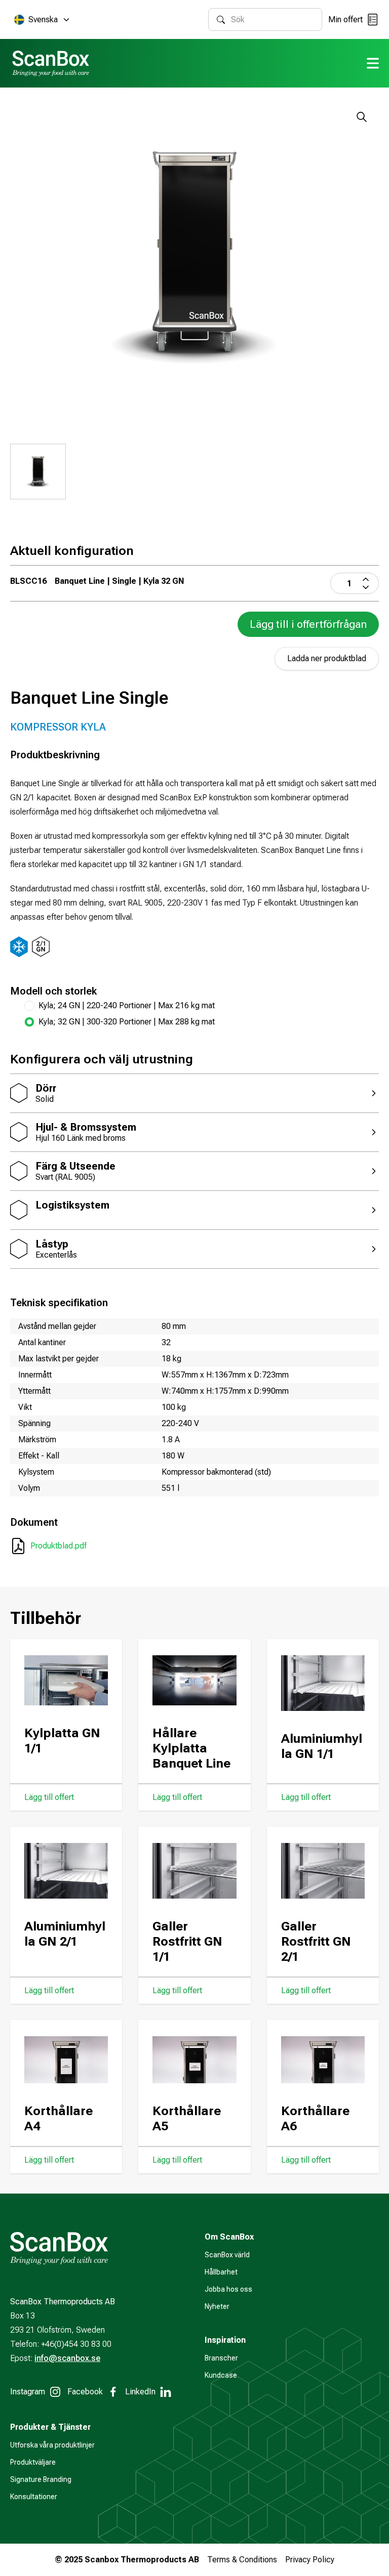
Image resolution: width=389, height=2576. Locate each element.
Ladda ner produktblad (327, 658)
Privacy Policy (310, 2560)
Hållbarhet (221, 2272)
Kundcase (221, 2375)
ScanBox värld (227, 2255)
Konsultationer (34, 2497)
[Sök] (221, 20)
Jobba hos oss (228, 2289)
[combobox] (272, 19)
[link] (202, 1022)
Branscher (221, 2358)
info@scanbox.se (67, 2358)
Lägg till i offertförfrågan (308, 624)
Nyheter (217, 2306)
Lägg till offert (49, 1797)
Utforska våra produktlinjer (52, 2445)
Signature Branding (41, 2479)
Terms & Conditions (242, 2560)
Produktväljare (33, 2462)
